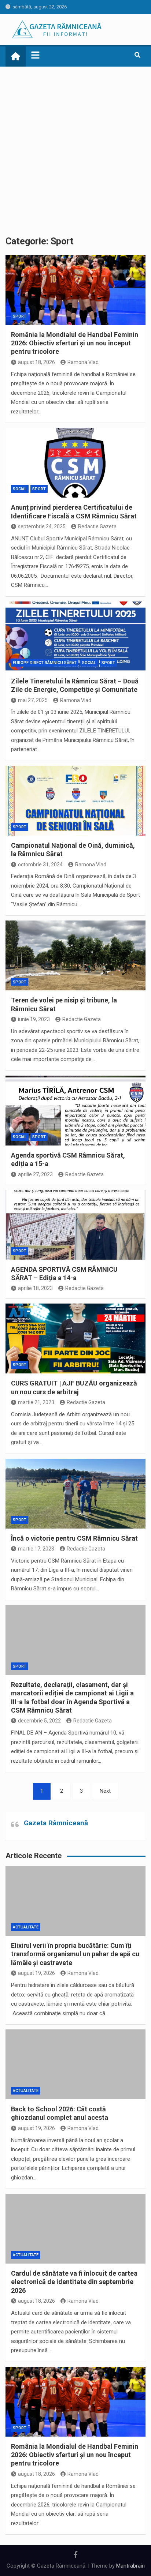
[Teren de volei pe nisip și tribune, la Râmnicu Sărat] (75, 955)
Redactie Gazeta (97, 526)
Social (20, 489)
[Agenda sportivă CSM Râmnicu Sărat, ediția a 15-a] (75, 1111)
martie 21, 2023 (36, 1402)
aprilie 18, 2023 (35, 1288)
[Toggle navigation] (35, 55)
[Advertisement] (75, 146)
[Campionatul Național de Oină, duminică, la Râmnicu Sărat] (75, 801)
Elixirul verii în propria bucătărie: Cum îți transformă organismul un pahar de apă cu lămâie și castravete (75, 1954)
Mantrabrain (130, 2566)
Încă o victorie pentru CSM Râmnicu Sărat (74, 1538)
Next (105, 1791)
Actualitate (26, 1927)
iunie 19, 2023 (34, 1019)
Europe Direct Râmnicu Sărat (45, 663)
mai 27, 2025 (33, 700)
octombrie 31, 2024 (40, 865)
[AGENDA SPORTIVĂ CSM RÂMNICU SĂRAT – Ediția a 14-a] (75, 1225)
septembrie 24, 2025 (42, 526)
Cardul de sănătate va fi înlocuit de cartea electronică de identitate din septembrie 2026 (74, 2282)
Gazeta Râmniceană (56, 1823)
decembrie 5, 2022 (39, 1721)
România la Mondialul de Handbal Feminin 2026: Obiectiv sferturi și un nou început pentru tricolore (75, 343)
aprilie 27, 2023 (35, 1174)
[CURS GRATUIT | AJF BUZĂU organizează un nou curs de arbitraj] (75, 1338)
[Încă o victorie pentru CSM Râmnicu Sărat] (75, 1494)
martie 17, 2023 (36, 1549)
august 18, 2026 (36, 362)
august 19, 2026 (36, 1973)
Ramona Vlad (83, 362)
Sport (20, 316)
